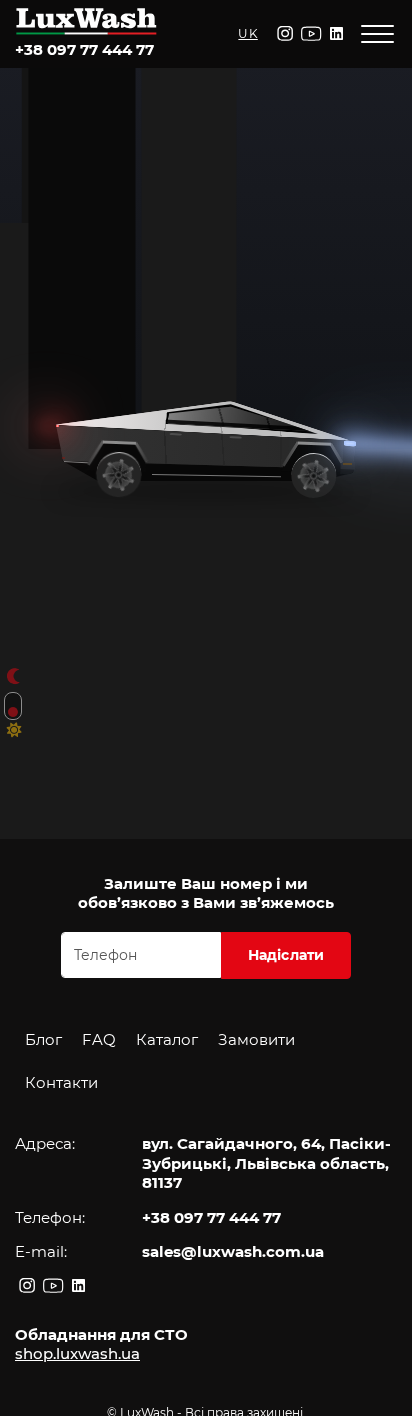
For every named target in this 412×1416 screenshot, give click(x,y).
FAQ (99, 1039)
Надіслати (286, 955)
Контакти (61, 1082)
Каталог (167, 1039)
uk (247, 33)
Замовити (256, 1039)
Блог (43, 1039)
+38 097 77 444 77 (84, 49)
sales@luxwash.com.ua (233, 1251)
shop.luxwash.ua (77, 1353)
